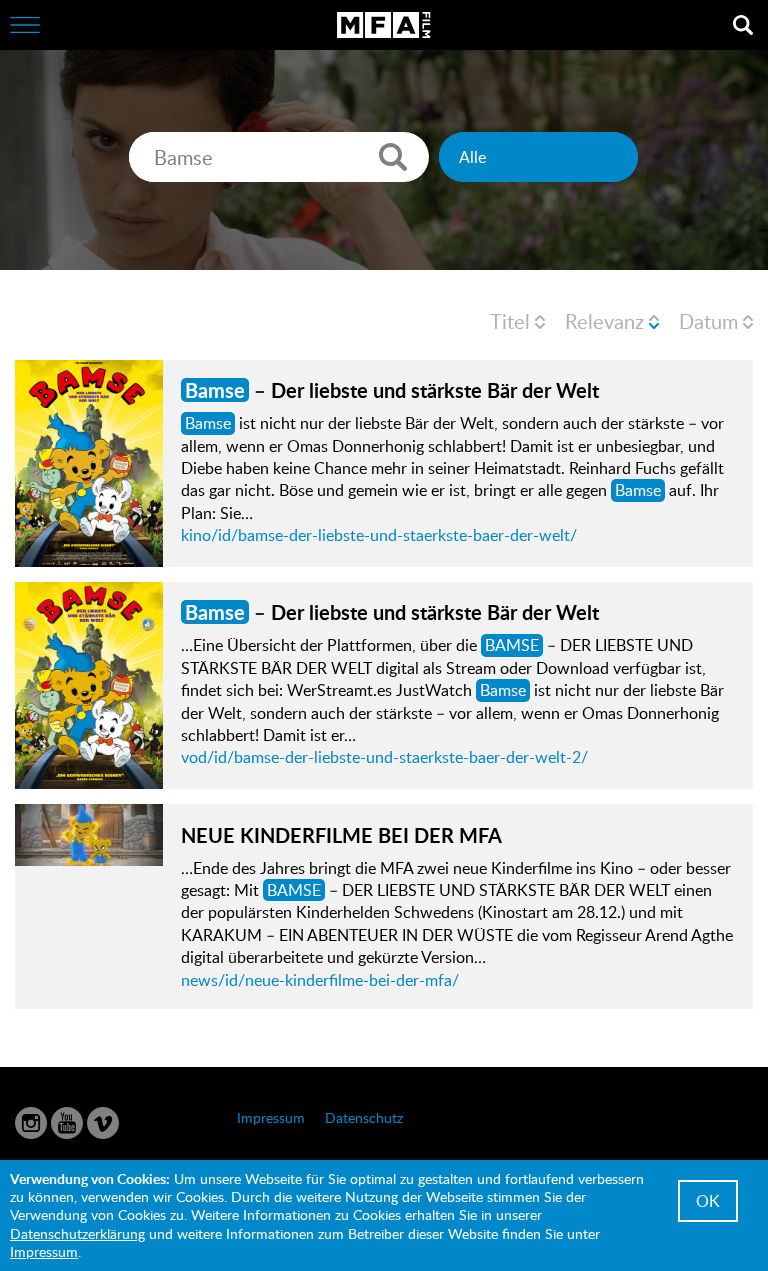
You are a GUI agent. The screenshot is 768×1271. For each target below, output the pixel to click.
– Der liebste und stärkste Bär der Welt (392, 390)
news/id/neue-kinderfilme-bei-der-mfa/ (320, 980)
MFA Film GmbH (384, 25)
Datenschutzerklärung (77, 1233)
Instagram (31, 1123)
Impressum (271, 1117)
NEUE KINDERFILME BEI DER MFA (341, 835)
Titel (510, 321)
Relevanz (604, 321)
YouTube (67, 1123)
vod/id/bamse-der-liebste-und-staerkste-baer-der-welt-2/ (384, 757)
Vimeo (103, 1123)
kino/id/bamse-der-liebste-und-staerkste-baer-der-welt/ (379, 535)
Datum (708, 321)
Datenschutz (364, 1117)
